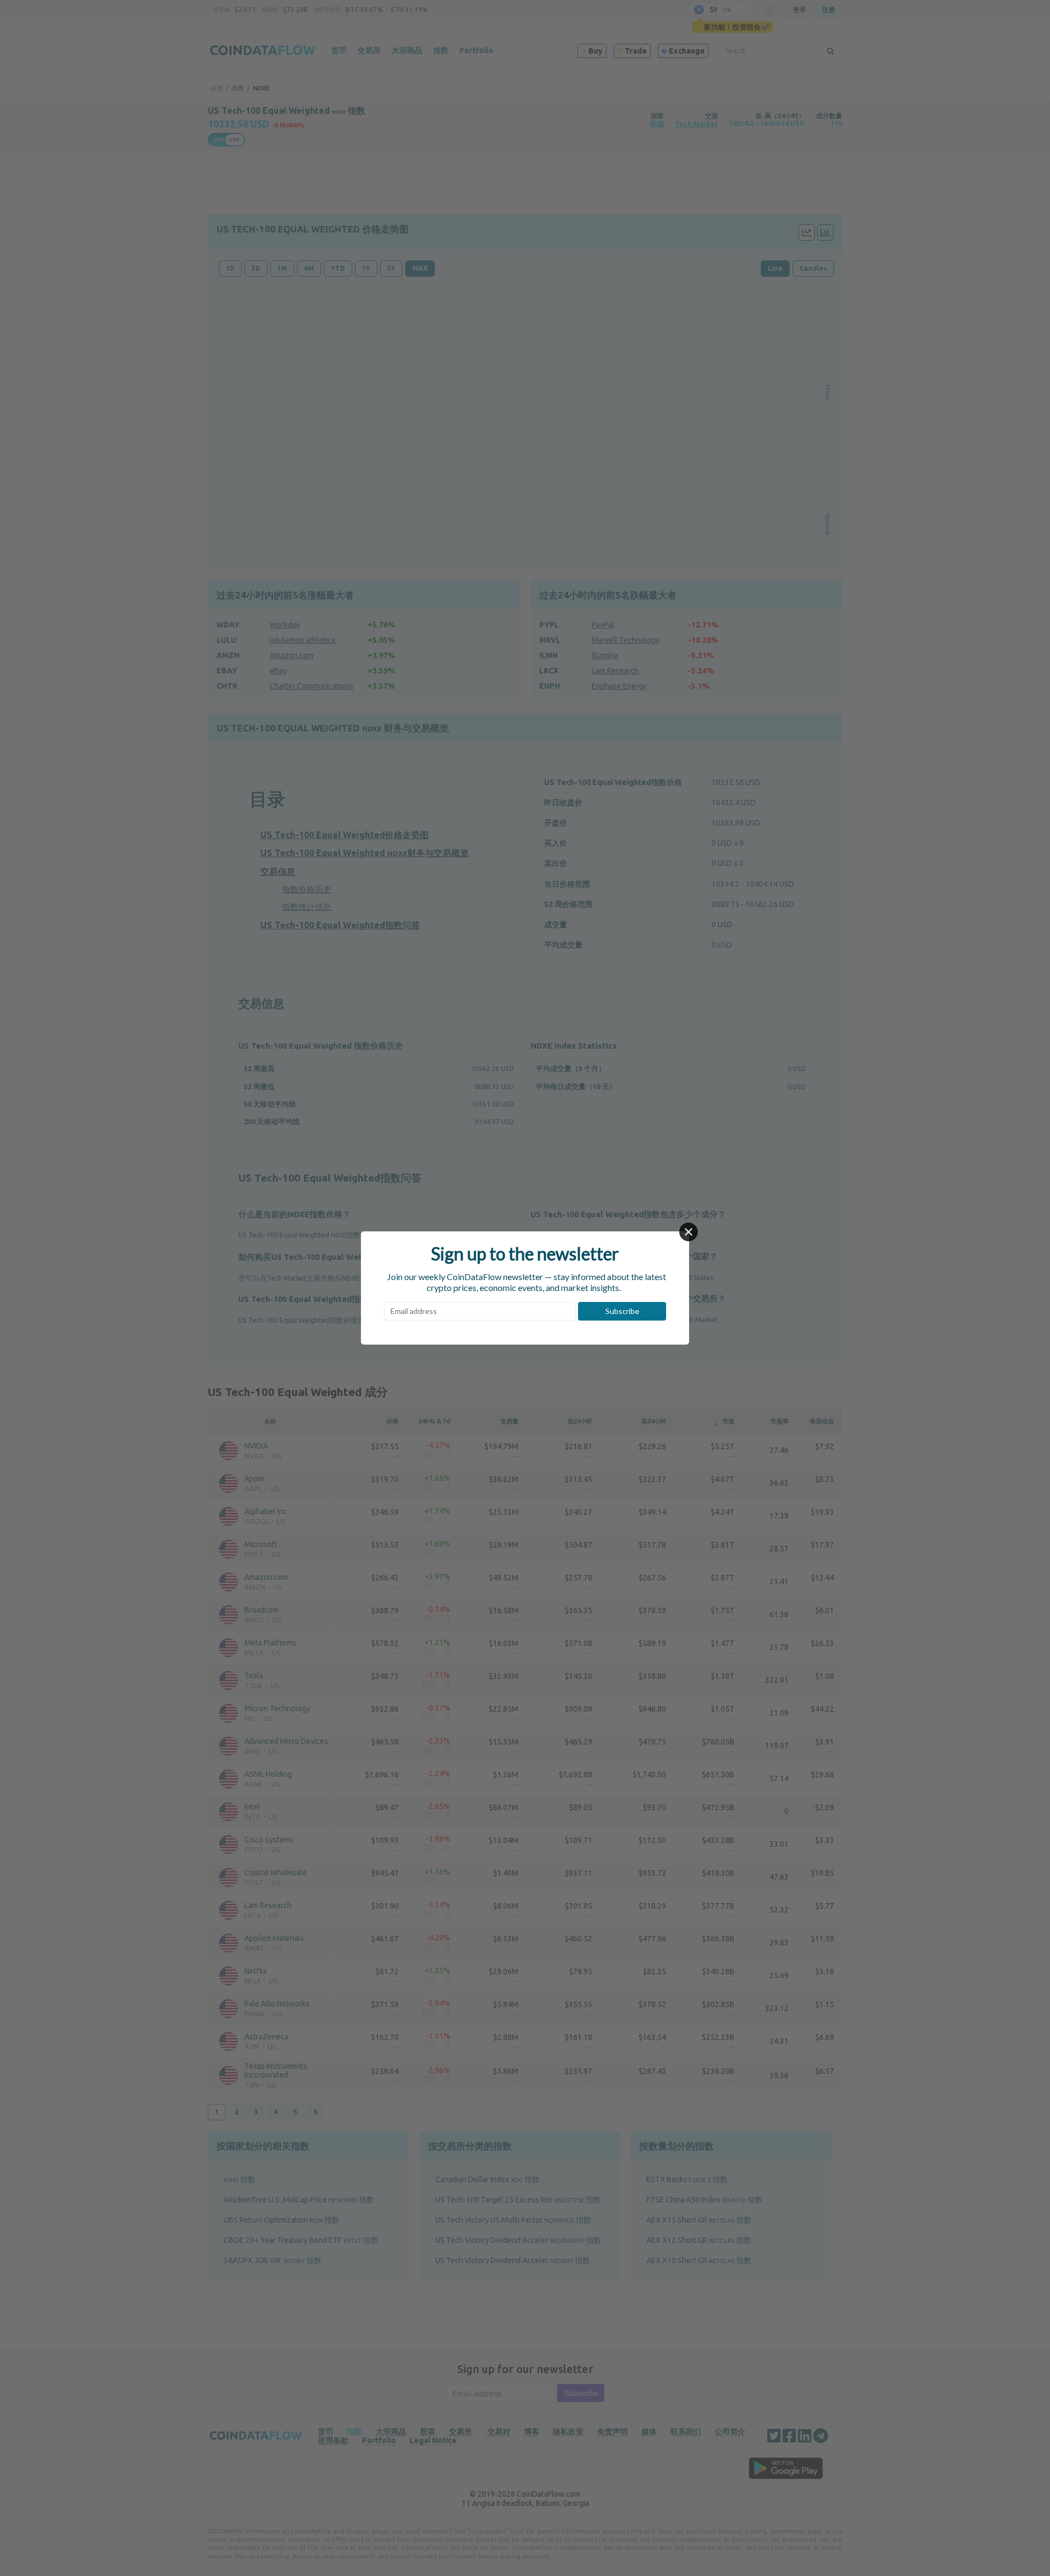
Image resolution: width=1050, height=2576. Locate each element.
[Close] (689, 1232)
